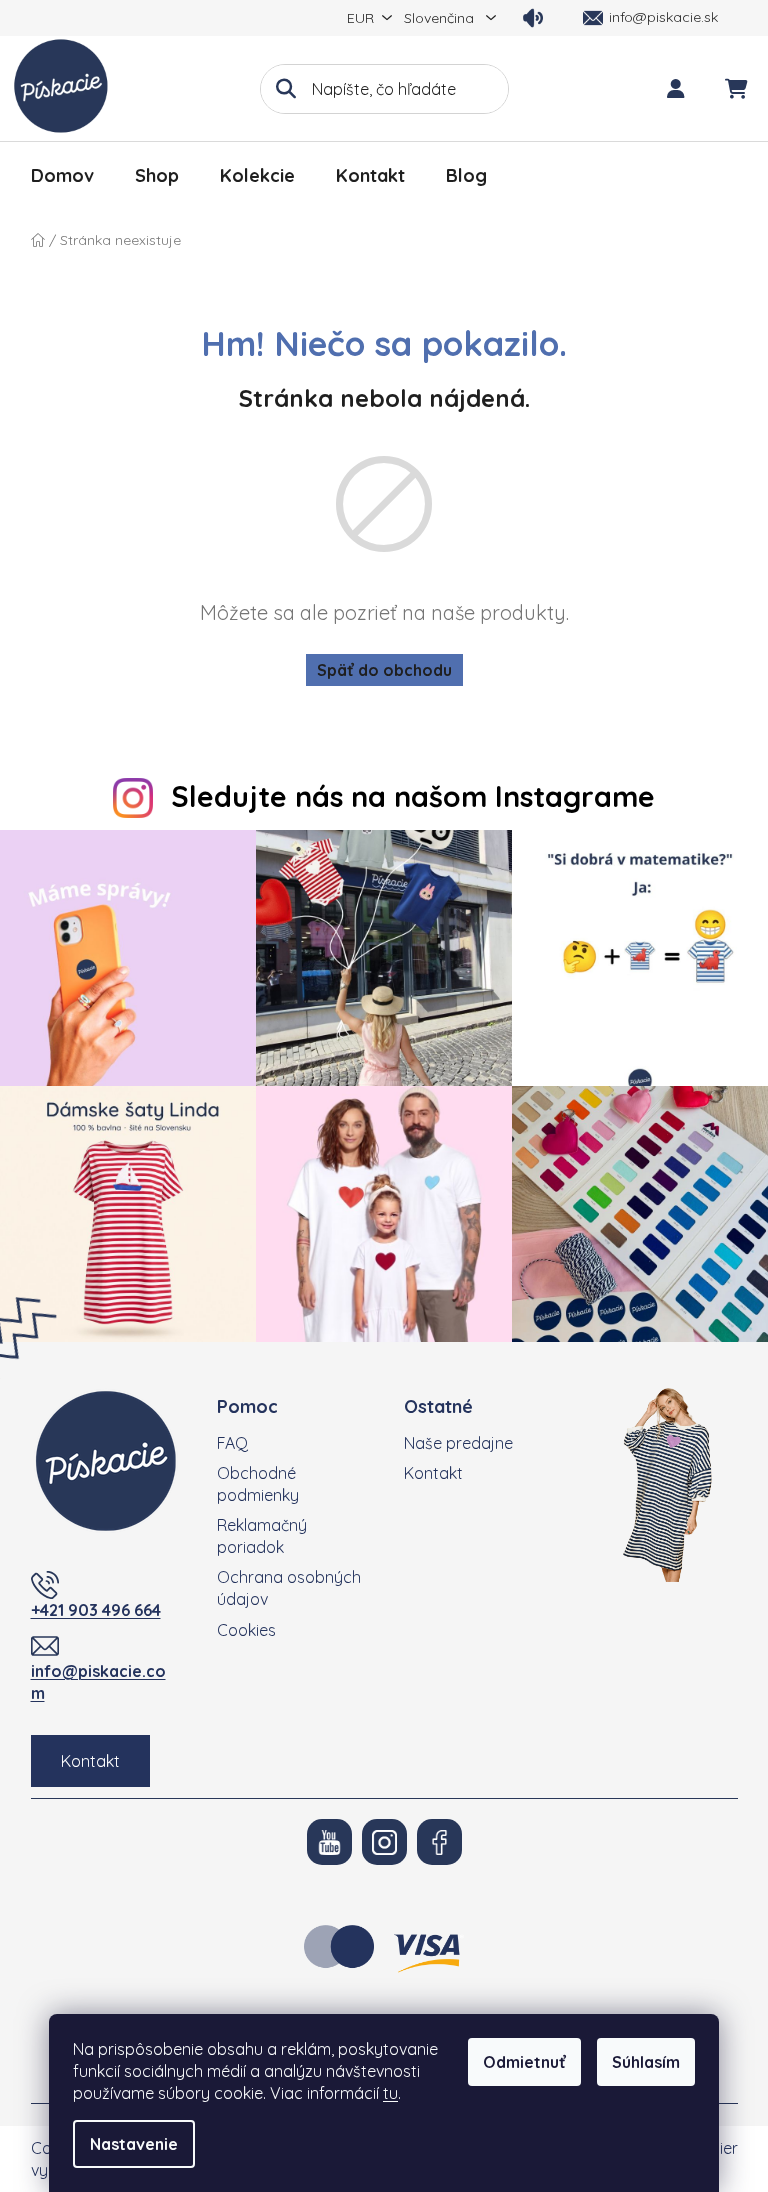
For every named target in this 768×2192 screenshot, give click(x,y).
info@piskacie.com (98, 1682)
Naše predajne (458, 1443)
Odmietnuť (524, 2062)
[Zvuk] (533, 18)
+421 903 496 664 (96, 1610)
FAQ (232, 1443)
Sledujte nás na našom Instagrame (413, 796)
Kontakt (90, 1761)
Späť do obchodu (384, 670)
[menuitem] (62, 176)
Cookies (246, 1630)
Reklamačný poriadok (262, 1536)
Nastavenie (134, 2144)
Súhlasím (646, 2062)
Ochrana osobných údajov (289, 1588)
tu (390, 2093)
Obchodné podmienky (258, 1484)
